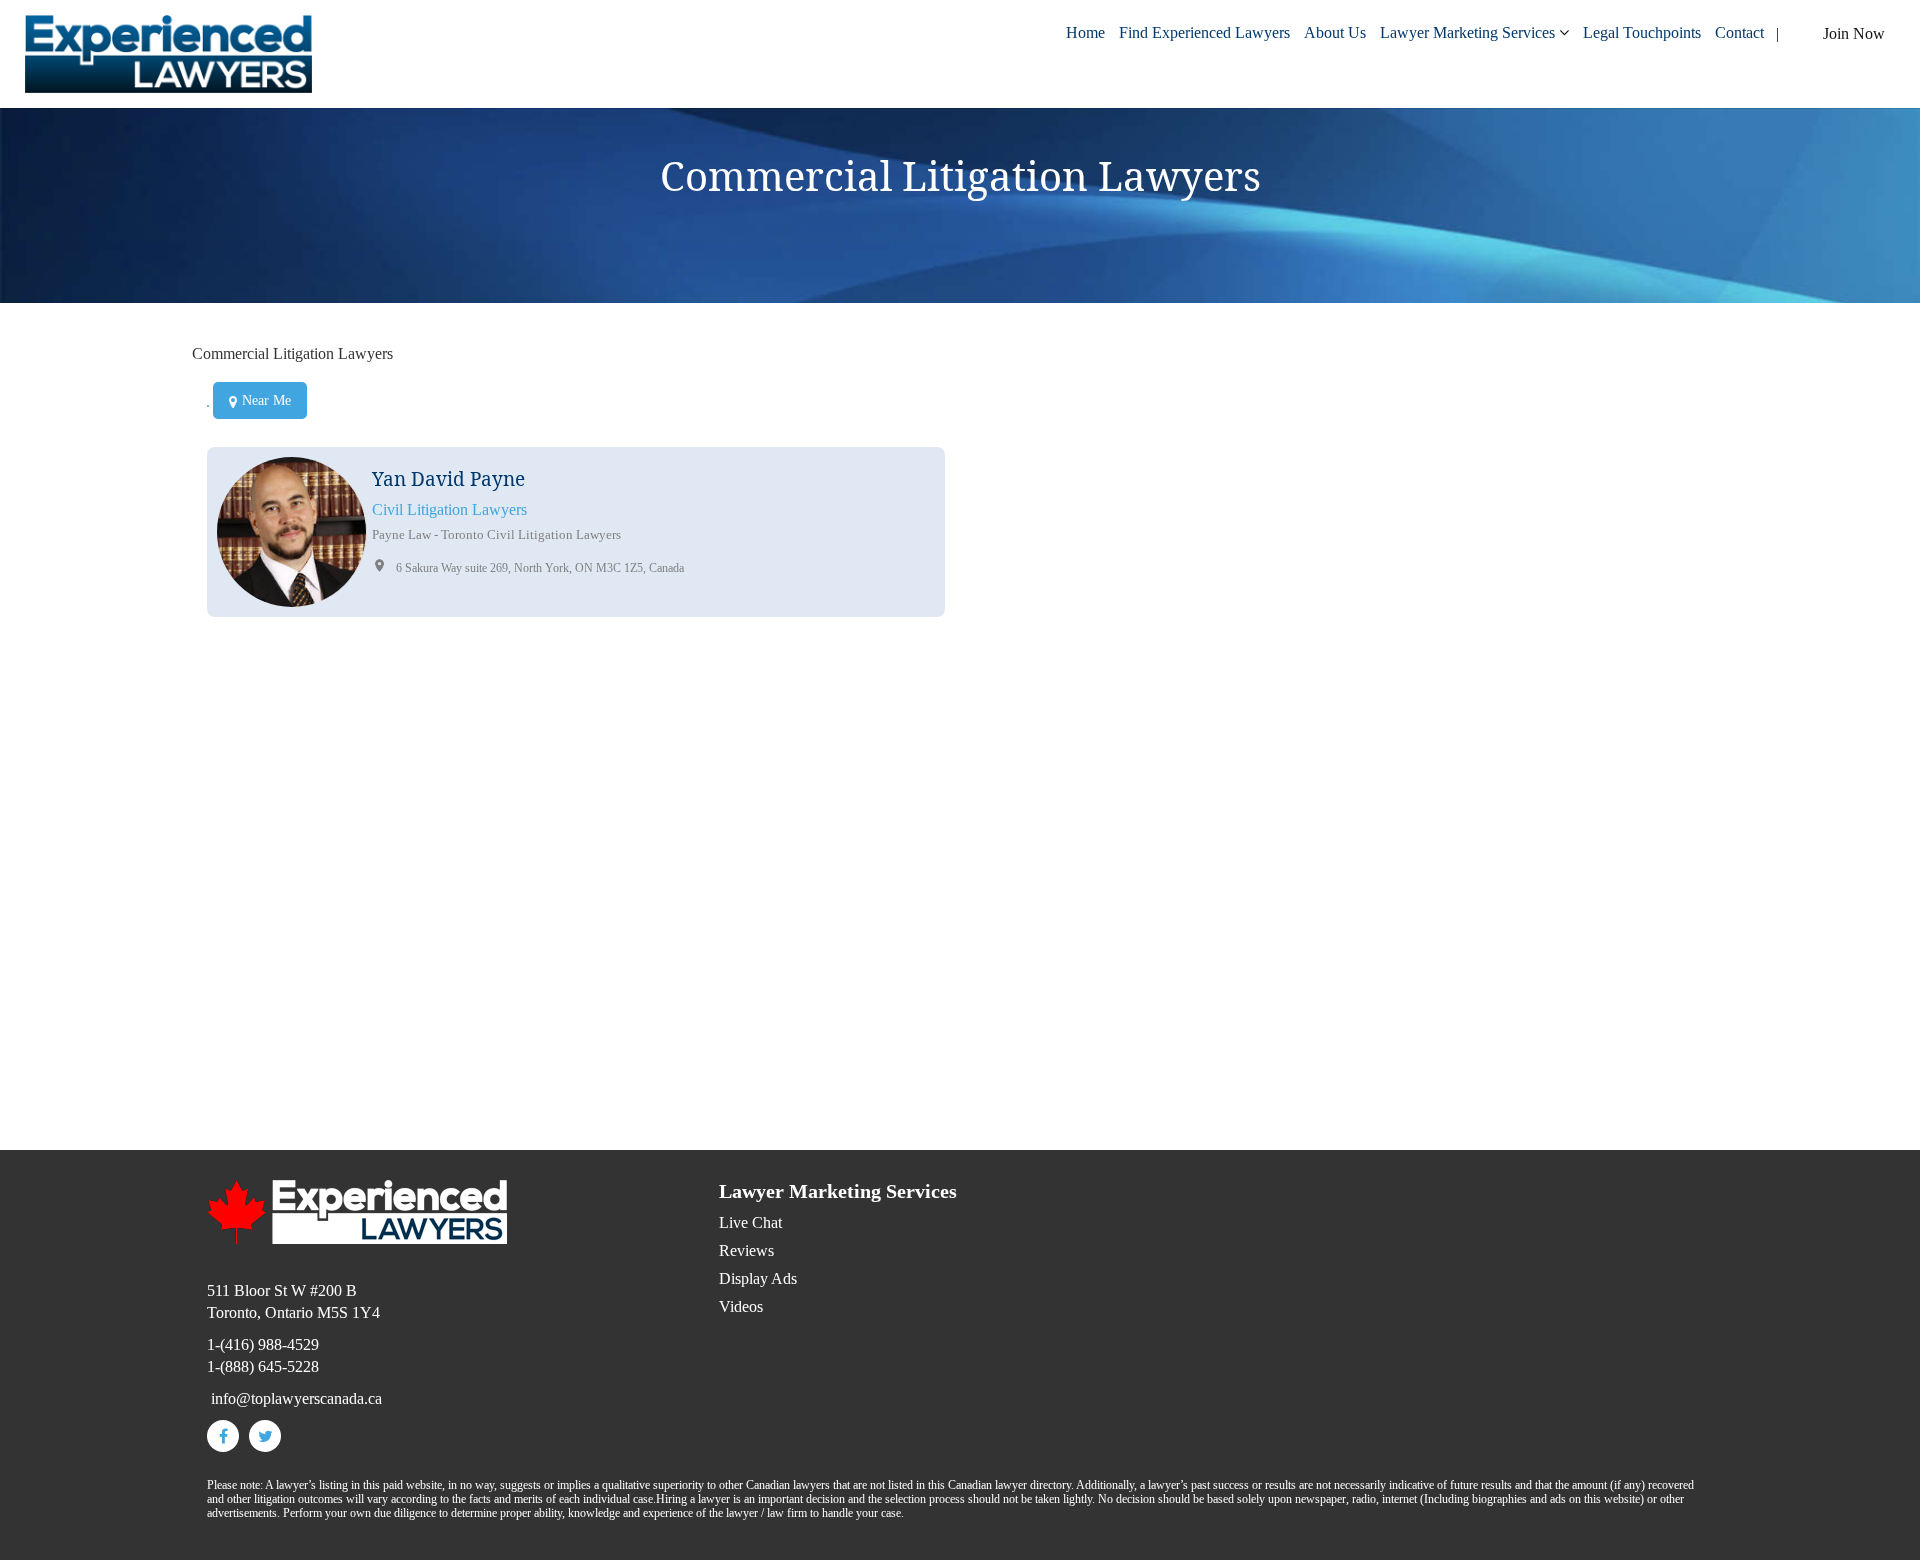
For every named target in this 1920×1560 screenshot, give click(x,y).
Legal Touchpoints (1642, 32)
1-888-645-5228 (1106, 989)
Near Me (266, 400)
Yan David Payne (448, 479)
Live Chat (750, 1222)
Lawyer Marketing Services (1467, 32)
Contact (1739, 32)
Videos (741, 1306)
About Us (1335, 32)
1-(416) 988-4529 (263, 1344)
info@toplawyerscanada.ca (1075, 1033)
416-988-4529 (1080, 1011)
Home (1085, 32)
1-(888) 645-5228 (263, 1366)
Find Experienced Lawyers (1204, 32)
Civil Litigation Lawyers (449, 509)
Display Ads (758, 1278)
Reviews (746, 1250)
